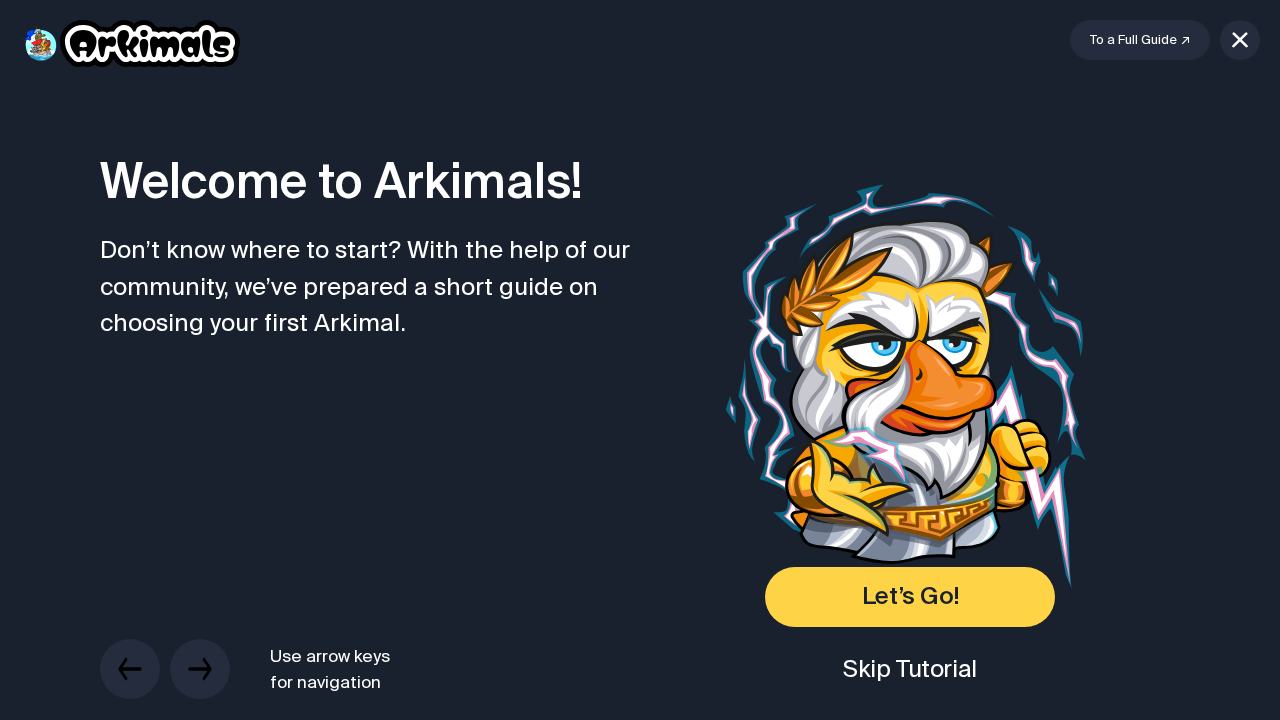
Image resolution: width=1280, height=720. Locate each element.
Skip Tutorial (910, 668)
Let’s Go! (910, 597)
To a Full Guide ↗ (1140, 39)
